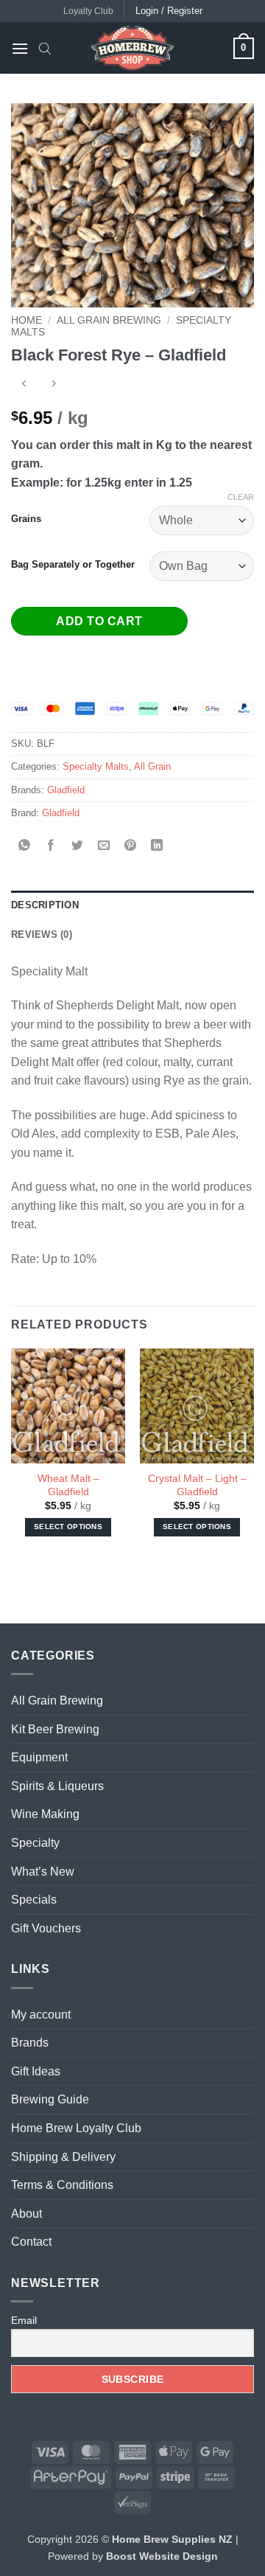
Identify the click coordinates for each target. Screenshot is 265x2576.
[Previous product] (53, 385)
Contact (31, 2242)
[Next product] (24, 385)
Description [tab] (45, 905)
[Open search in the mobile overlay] (45, 48)
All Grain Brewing (109, 320)
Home (26, 320)
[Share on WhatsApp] (25, 846)
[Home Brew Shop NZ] (132, 48)
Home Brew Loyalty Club (76, 2128)
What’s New (43, 1872)
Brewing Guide (50, 2099)
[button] (20, 48)
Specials (34, 1900)
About (26, 2214)
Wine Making (45, 1814)
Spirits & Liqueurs (57, 1786)
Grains (26, 519)
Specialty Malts (96, 766)
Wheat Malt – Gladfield (68, 1485)
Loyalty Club (88, 11)
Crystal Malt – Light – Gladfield (197, 1485)
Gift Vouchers (46, 1928)
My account (41, 2015)
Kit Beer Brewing (55, 1729)
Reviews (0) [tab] (42, 934)
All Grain (152, 766)
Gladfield (66, 790)
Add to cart (99, 621)
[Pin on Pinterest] (131, 846)
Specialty (35, 1843)
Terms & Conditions (62, 2185)
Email (24, 2320)
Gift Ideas (36, 2071)
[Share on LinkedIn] (157, 846)
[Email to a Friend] (104, 846)
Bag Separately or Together (73, 565)
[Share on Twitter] (78, 846)
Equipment (39, 1757)
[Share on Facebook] (51, 846)
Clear (241, 497)
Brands (30, 2043)
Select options (68, 1527)
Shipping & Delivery (63, 2157)
